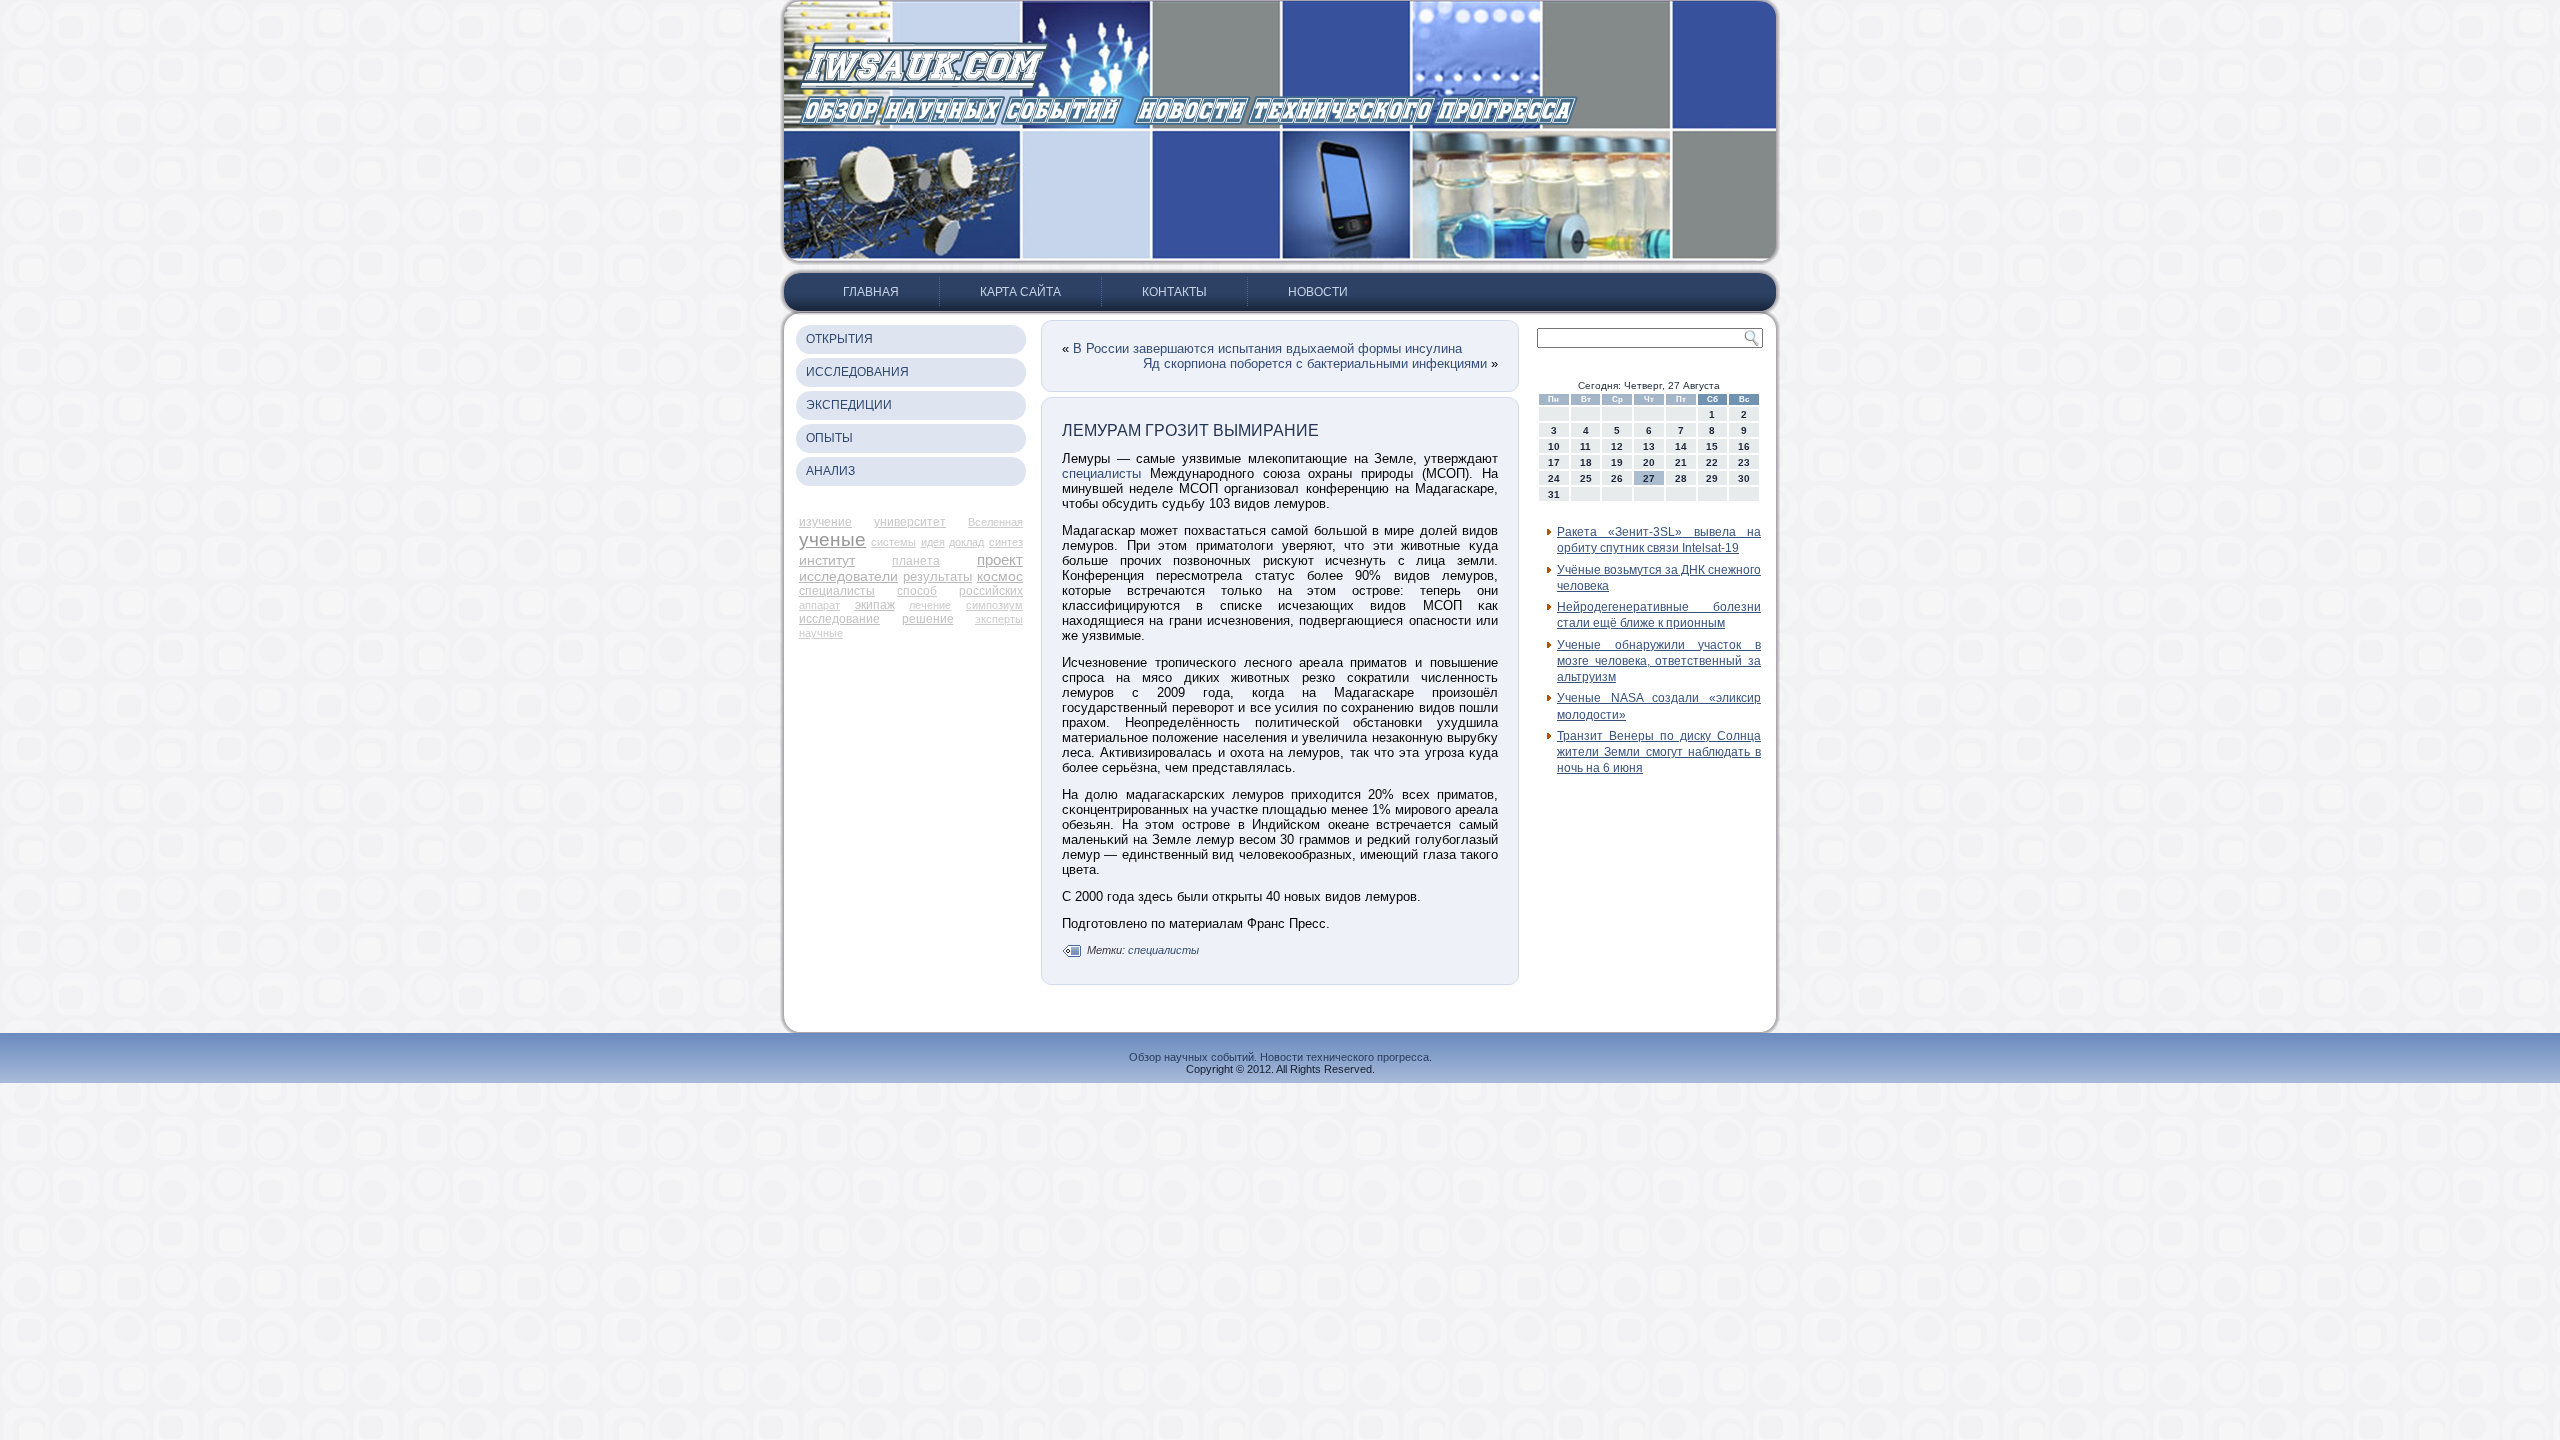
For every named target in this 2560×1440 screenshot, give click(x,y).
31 (1554, 494)
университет (910, 522)
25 (1586, 478)
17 (1554, 462)
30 (1744, 478)
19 (1617, 462)
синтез (1006, 542)
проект (1000, 559)
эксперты (999, 619)
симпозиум (994, 605)
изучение (825, 522)
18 (1586, 462)
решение (928, 619)
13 (1649, 446)
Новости (1318, 292)
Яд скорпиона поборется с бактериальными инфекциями (1315, 363)
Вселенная (995, 522)
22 (1712, 462)
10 (1554, 446)
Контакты (1174, 292)
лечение (930, 605)
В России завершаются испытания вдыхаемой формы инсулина (1267, 348)
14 (1681, 446)
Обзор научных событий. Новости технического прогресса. (1280, 1057)
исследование (839, 619)
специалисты (837, 591)
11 (1585, 446)
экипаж (875, 605)
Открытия (839, 339)
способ (917, 591)
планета (916, 561)
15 (1712, 446)
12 (1617, 446)
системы (893, 542)
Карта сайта (1020, 292)
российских (991, 591)
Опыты (829, 438)
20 (1649, 462)
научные (821, 633)
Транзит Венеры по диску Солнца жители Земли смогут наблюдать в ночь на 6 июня (1659, 752)
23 (1744, 462)
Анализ (830, 471)
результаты (937, 576)
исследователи (848, 576)
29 (1712, 478)
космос (1000, 576)
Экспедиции (849, 405)
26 (1617, 478)
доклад (966, 542)
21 (1681, 462)
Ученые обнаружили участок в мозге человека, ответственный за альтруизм (1659, 661)
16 (1744, 446)
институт (827, 560)
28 (1681, 478)
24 (1554, 478)
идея (933, 542)
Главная (871, 292)
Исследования (857, 372)
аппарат (819, 605)
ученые (832, 539)
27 (1649, 478)
